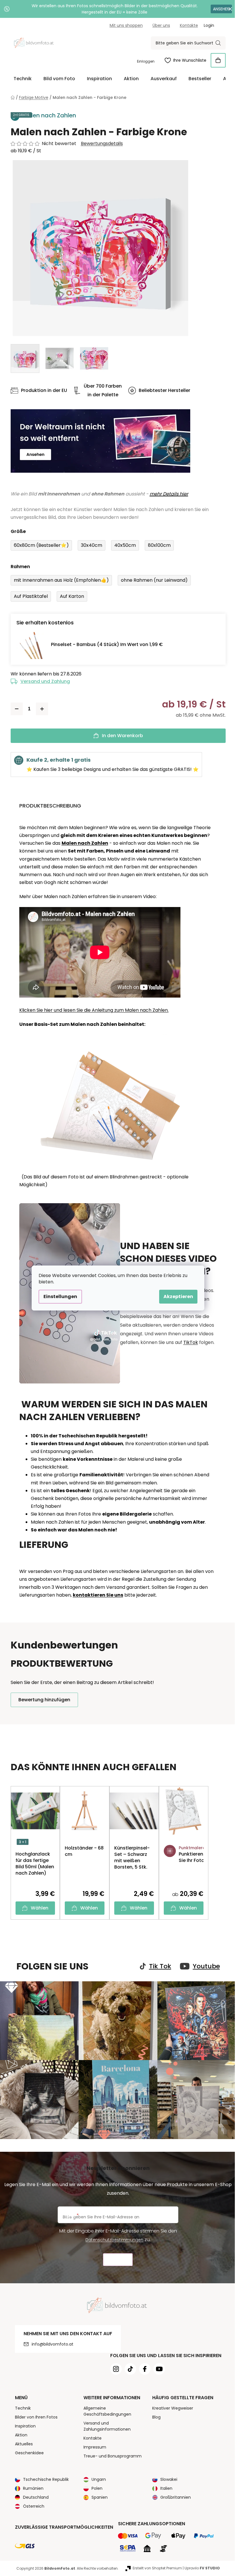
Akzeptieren (178, 1297)
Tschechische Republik (46, 2479)
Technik (23, 2408)
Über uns (161, 25)
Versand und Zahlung (45, 681)
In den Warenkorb (122, 736)
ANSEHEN (221, 9)
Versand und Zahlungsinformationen (107, 2426)
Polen (97, 2488)
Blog (156, 2417)
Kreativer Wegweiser (173, 2408)
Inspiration (25, 2426)
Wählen (40, 1908)
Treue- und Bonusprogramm (113, 2456)
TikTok (191, 1342)
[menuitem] (23, 79)
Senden (118, 2260)
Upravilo (202, 2568)
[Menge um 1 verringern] (17, 709)
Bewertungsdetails (102, 144)
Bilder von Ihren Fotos (36, 2417)
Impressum (95, 2447)
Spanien (100, 2497)
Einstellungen (60, 1297)
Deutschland (36, 2497)
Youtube (206, 1966)
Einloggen (146, 61)
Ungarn (99, 2479)
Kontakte (189, 25)
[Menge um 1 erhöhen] (42, 709)
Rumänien (33, 2488)
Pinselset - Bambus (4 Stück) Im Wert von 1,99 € (107, 644)
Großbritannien (176, 2497)
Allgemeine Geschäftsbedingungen (107, 2411)
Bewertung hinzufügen (44, 1700)
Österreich (34, 2506)
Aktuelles (24, 2444)
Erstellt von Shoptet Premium (157, 2568)
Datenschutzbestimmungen (114, 2240)
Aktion (21, 2435)
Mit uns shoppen (126, 25)
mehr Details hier (169, 494)
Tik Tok (160, 1966)
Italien (166, 2488)
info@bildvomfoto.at (53, 2344)
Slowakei (169, 2479)
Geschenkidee (29, 2453)
